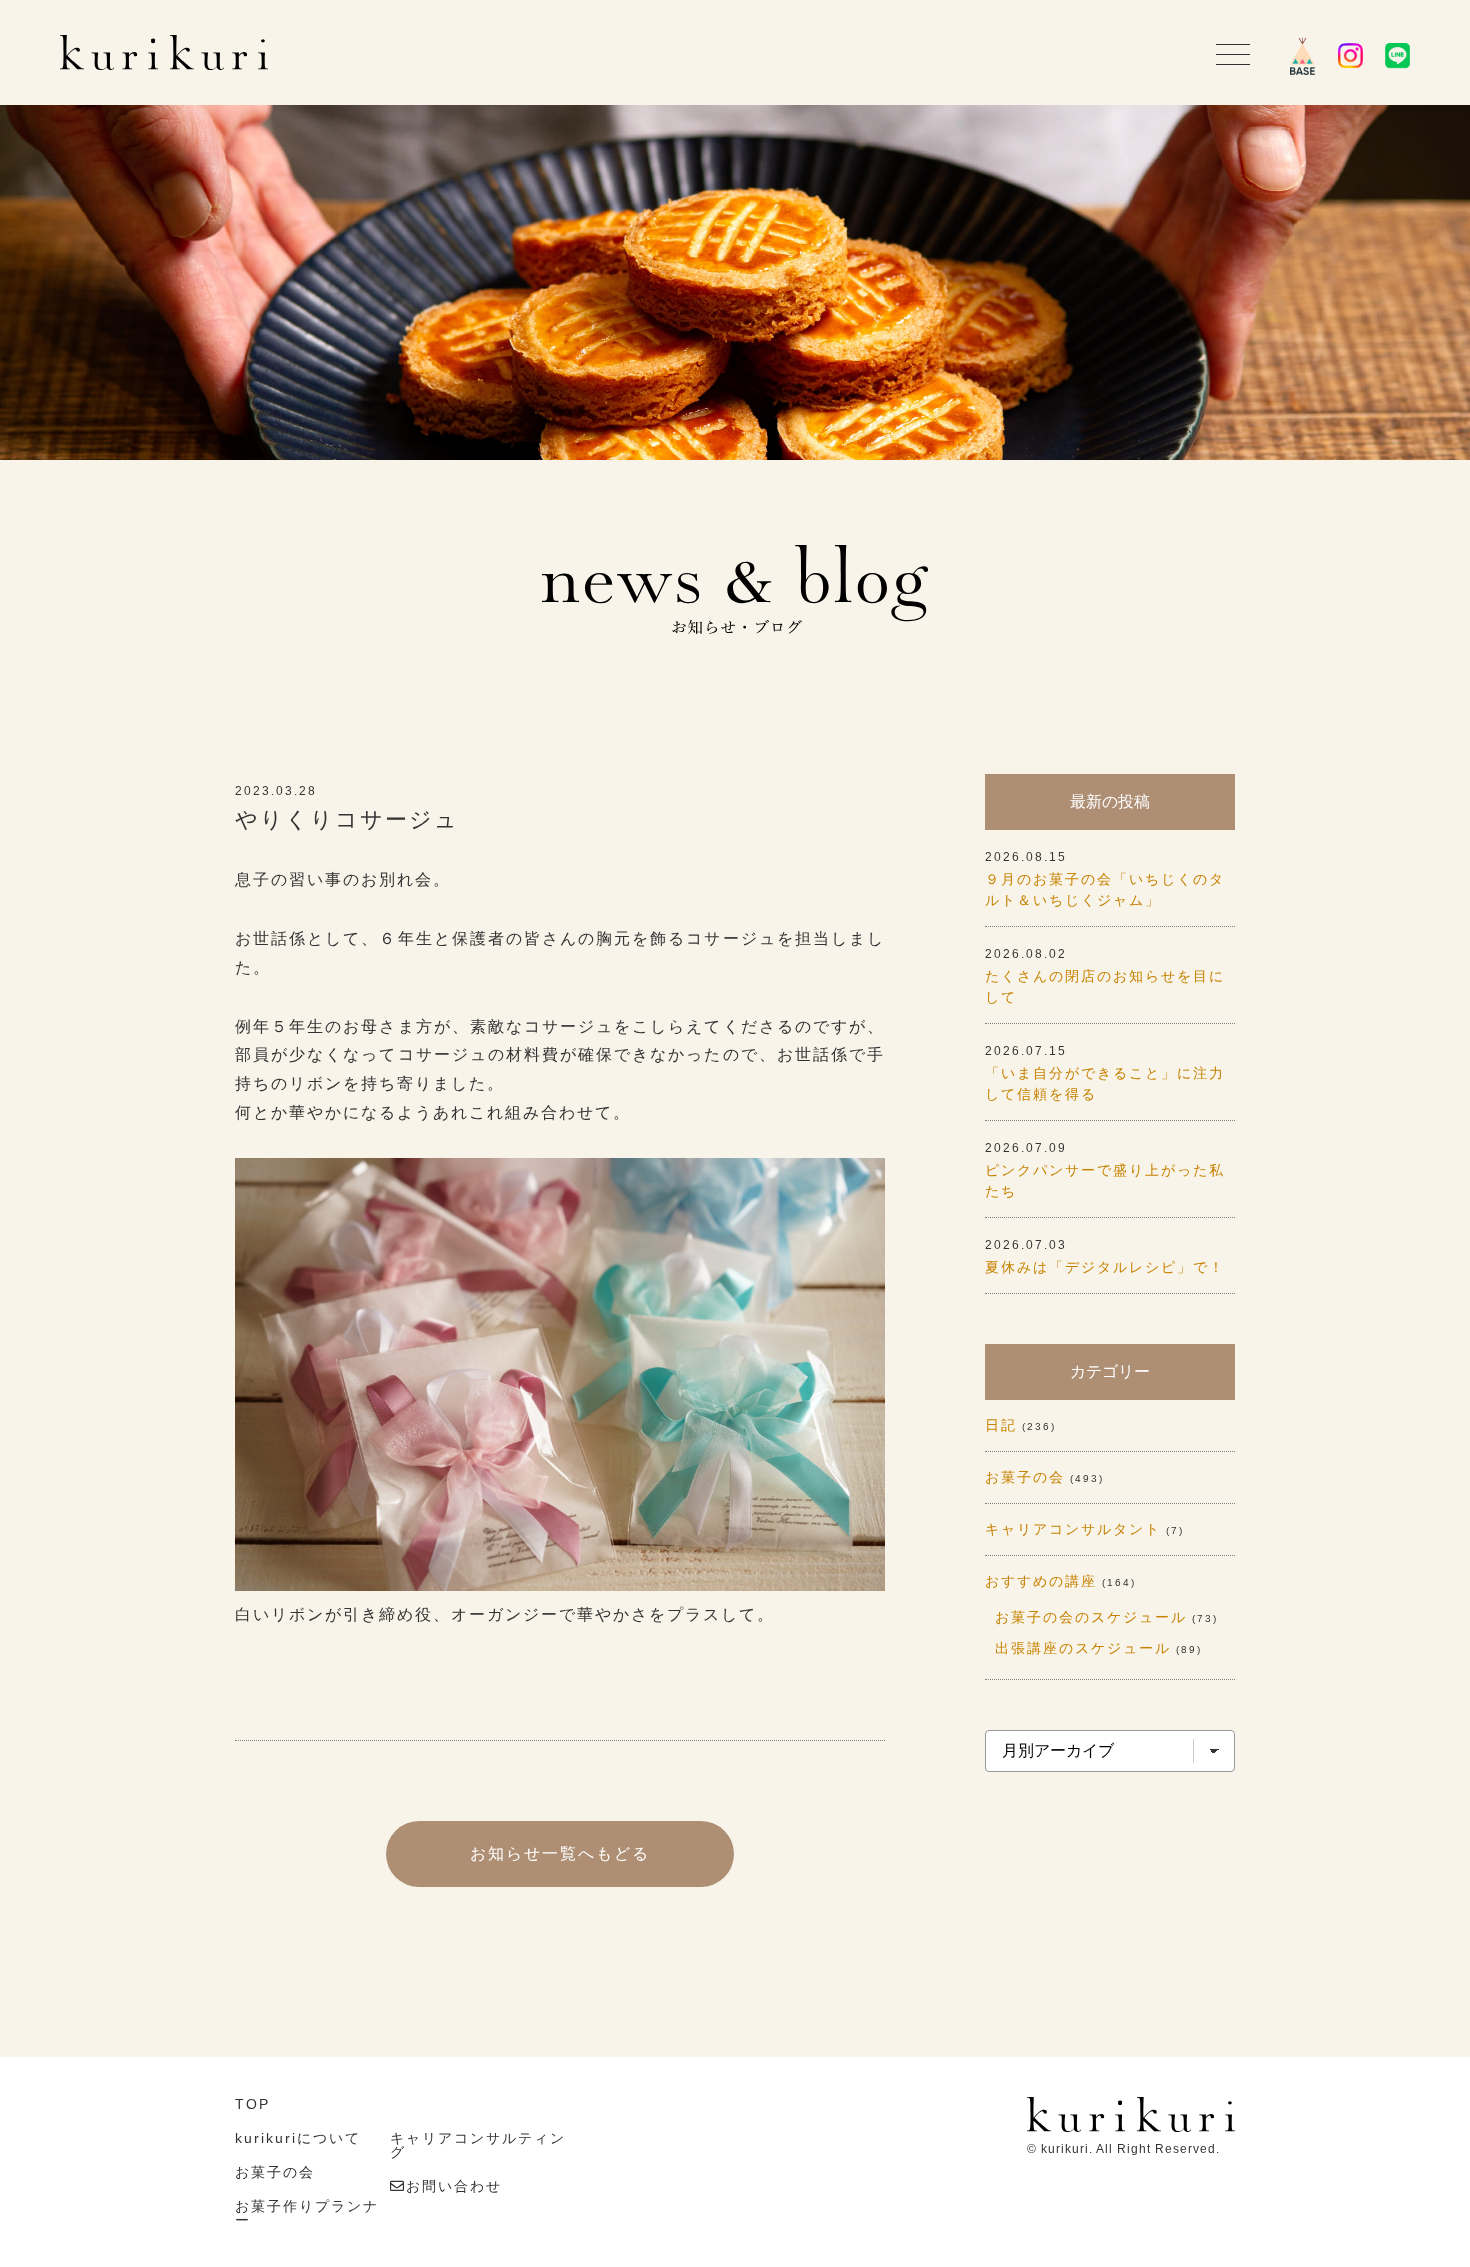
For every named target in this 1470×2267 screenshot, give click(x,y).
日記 (1001, 1425)
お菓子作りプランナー (307, 2213)
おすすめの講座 (1041, 1581)
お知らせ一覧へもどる (560, 1853)
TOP (252, 2104)
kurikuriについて (298, 2138)
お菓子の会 (1025, 1477)
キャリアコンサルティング (478, 2145)
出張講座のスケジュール (1083, 1648)
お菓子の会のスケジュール (1091, 1617)
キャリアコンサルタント (1073, 1529)
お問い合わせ (454, 2186)
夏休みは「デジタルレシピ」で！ (1105, 1267)
